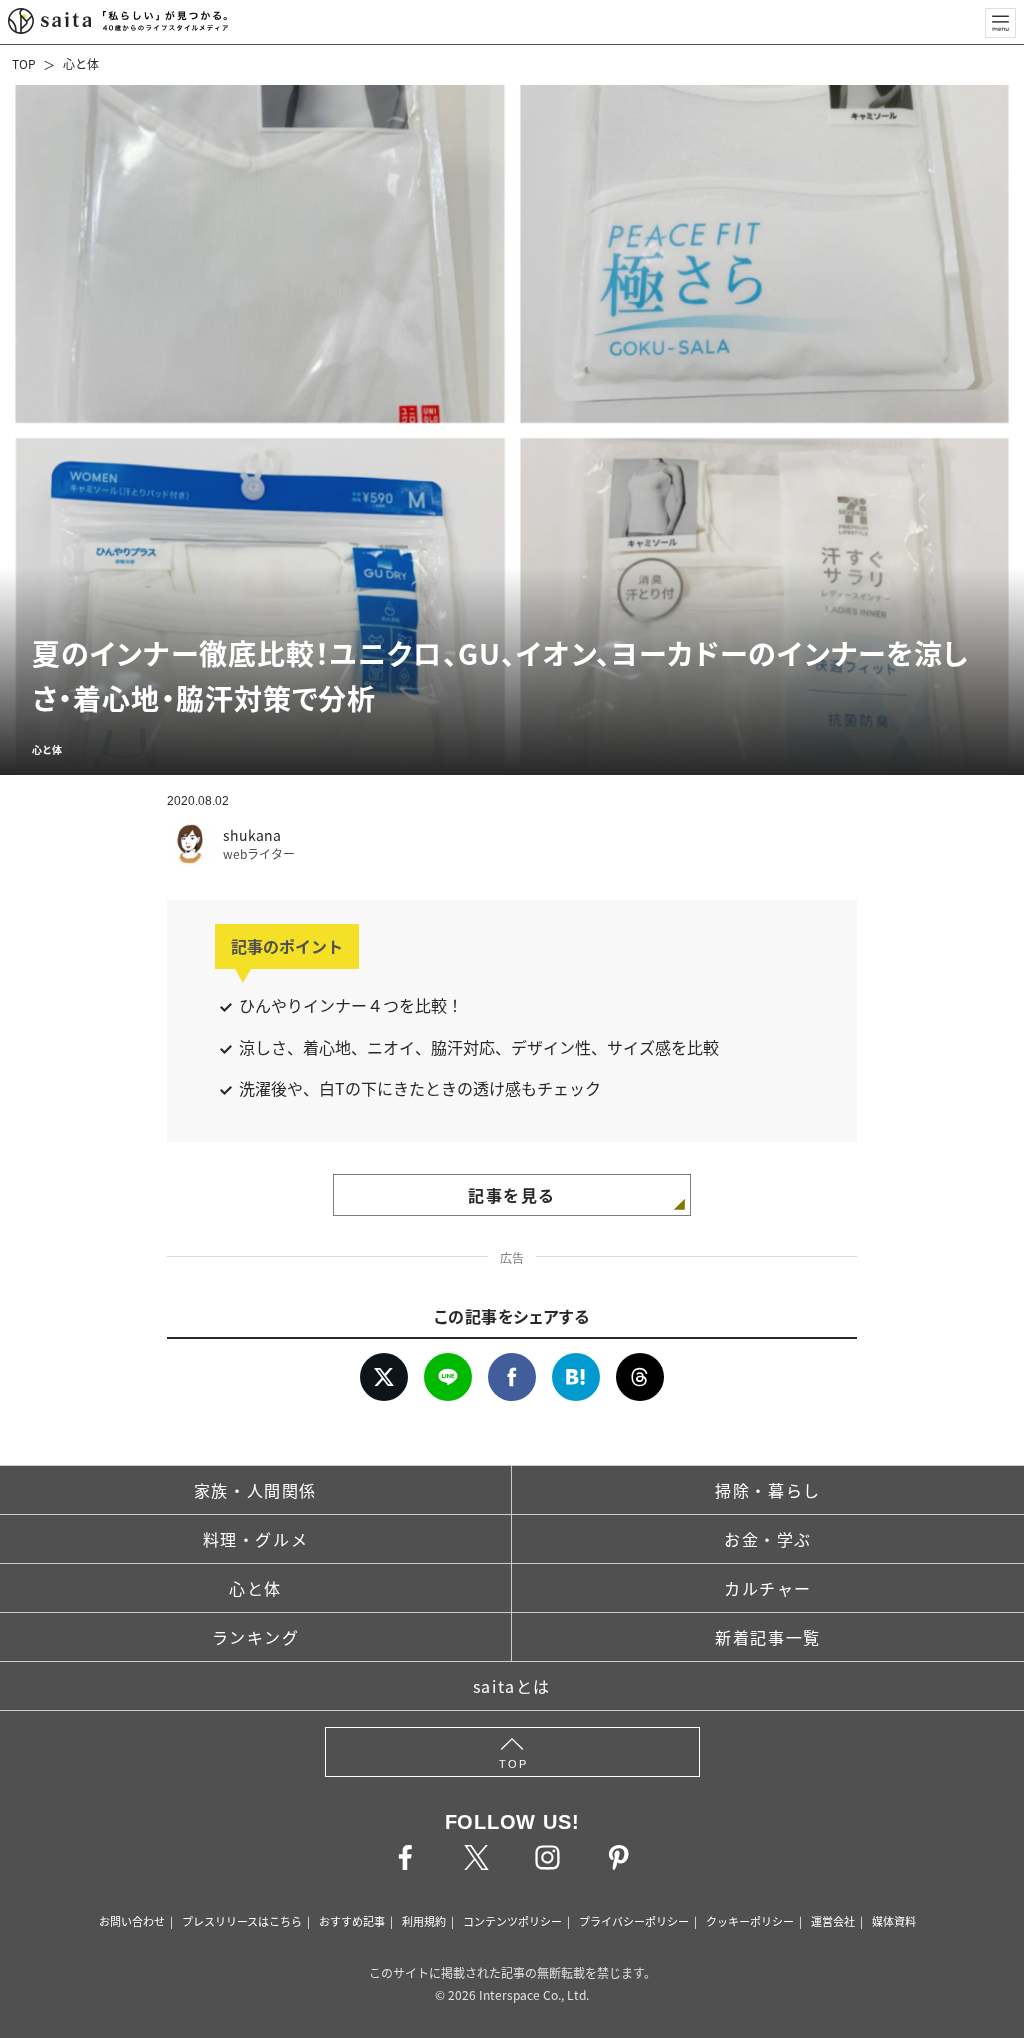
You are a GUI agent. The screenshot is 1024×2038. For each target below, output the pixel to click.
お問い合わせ (132, 1921)
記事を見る (512, 1195)
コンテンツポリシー (512, 1921)
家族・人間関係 (255, 1490)
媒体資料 (894, 1921)
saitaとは (512, 1686)
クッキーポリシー (750, 1921)
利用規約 (424, 1921)
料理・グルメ (256, 1539)
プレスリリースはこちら (242, 1921)
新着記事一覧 (768, 1637)
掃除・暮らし (768, 1490)
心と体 (81, 63)
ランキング (256, 1637)
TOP (24, 63)
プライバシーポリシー (634, 1921)
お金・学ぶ (768, 1539)
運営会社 (833, 1921)
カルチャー (768, 1588)
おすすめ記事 (352, 1921)
